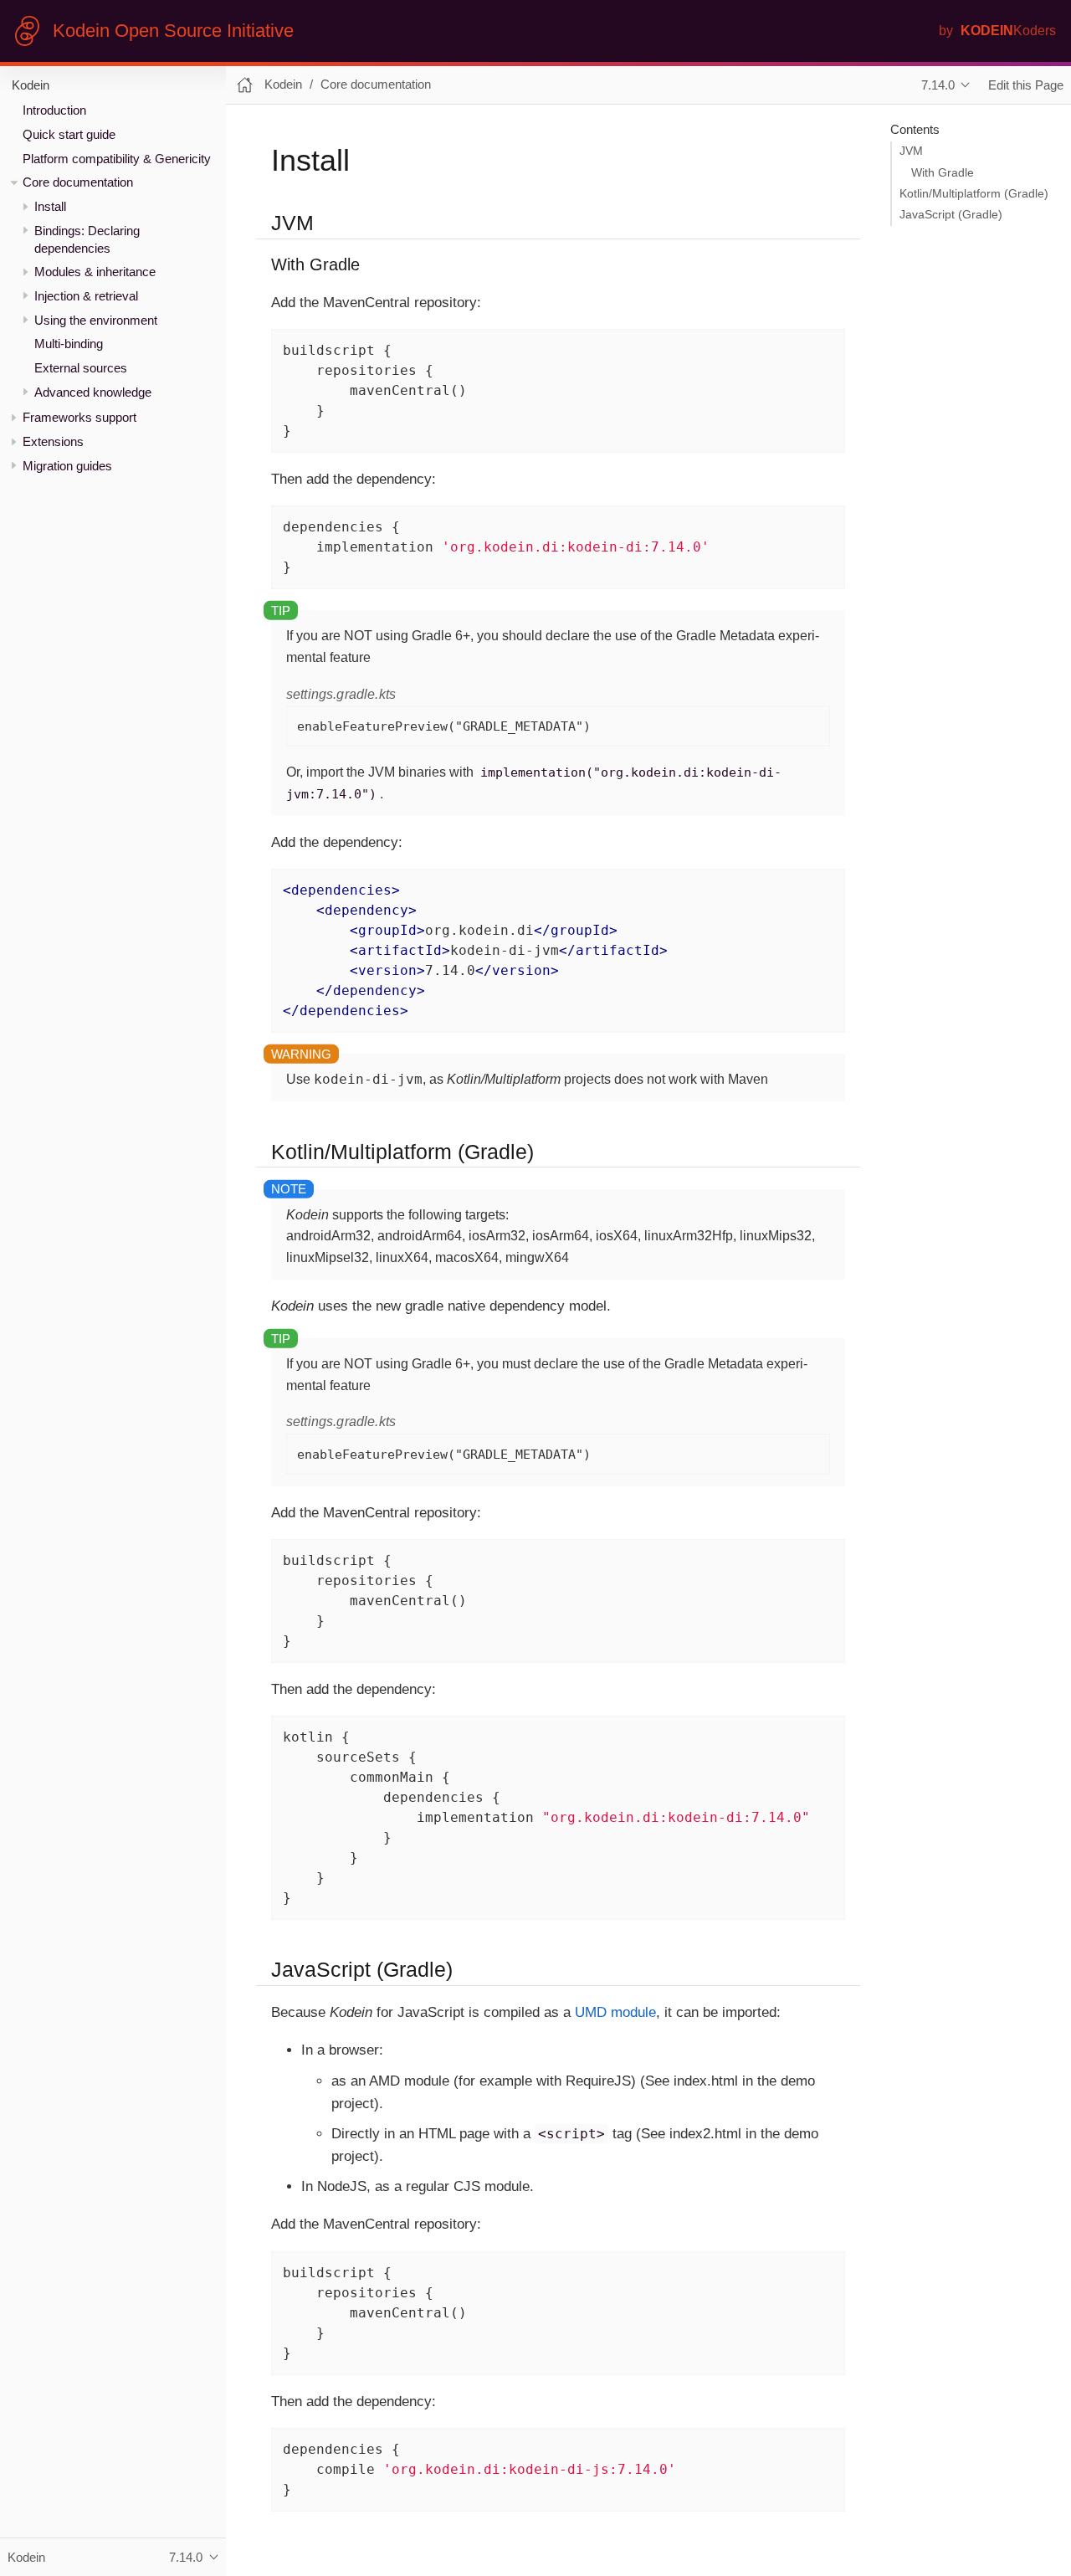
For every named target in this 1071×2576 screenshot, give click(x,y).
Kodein (31, 85)
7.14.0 (938, 85)
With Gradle (943, 173)
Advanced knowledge (93, 392)
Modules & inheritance (95, 272)
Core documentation (78, 182)
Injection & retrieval (86, 296)
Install (50, 206)
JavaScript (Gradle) (951, 215)
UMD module (615, 2012)
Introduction (54, 110)
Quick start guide (69, 134)
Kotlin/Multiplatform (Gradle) (974, 194)
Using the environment (96, 320)
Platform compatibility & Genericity (117, 159)
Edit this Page (1026, 85)
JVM (911, 151)
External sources (81, 368)
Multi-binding (69, 344)
